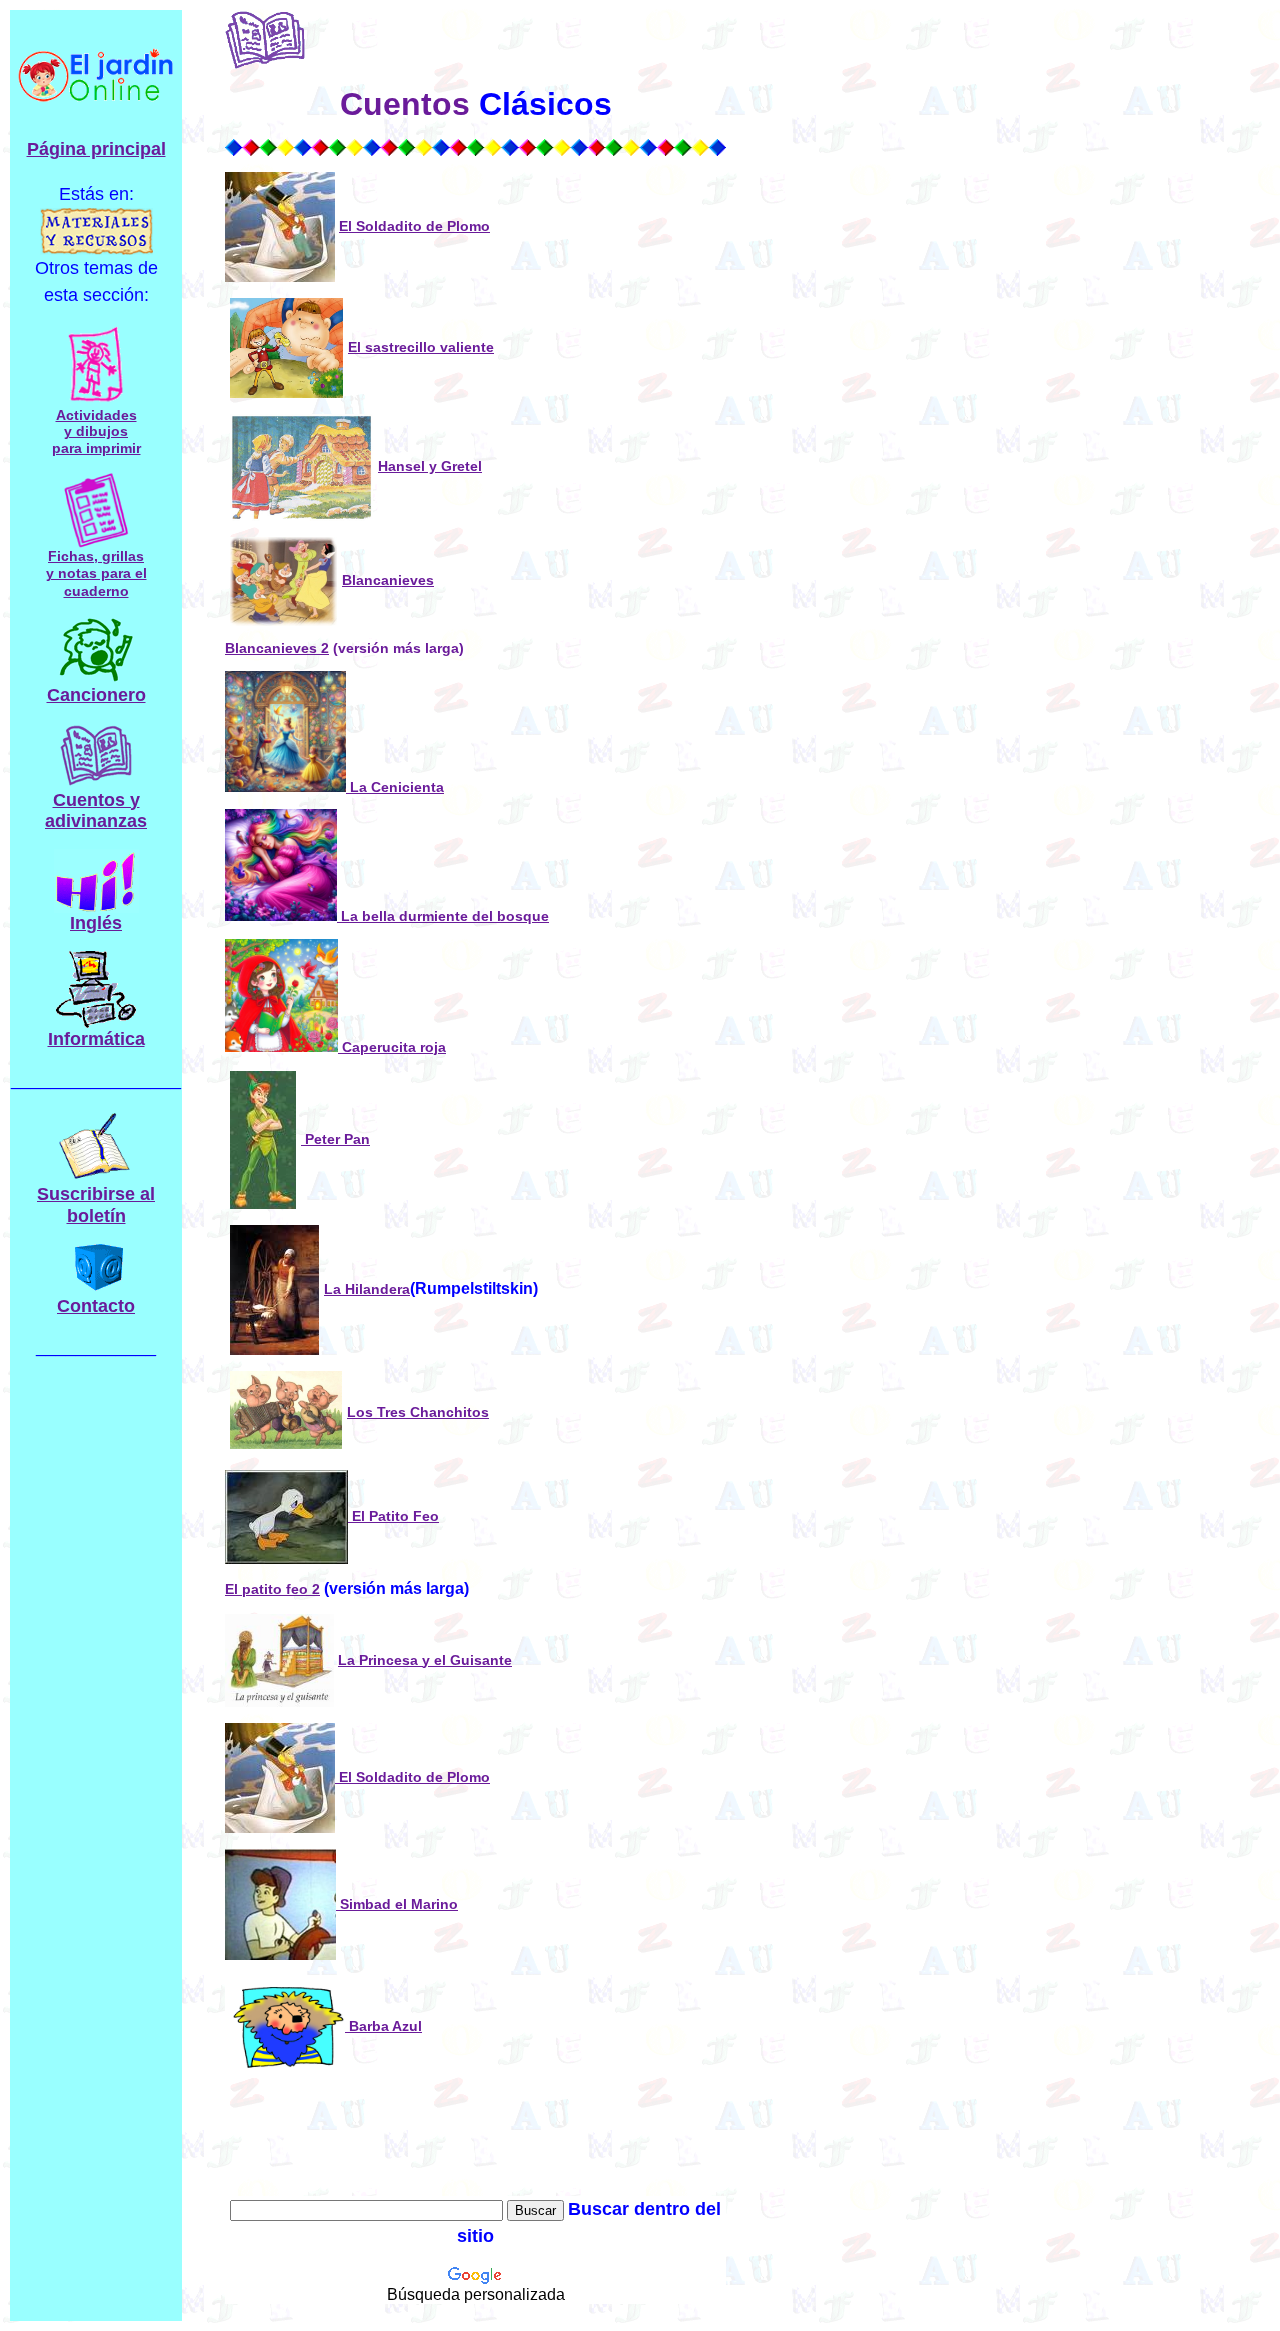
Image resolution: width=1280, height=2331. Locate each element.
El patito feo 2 (272, 1589)
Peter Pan (335, 1139)
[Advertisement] (896, 1559)
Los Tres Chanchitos (418, 1412)
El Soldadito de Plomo (414, 226)
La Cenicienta (395, 787)
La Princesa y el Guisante (425, 1660)
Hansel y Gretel (430, 466)
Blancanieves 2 (277, 648)
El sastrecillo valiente (421, 347)
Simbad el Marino (397, 1904)
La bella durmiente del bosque (443, 916)
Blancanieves (388, 580)
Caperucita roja (392, 1047)
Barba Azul (383, 2026)
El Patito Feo (393, 1516)
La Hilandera (367, 1289)
